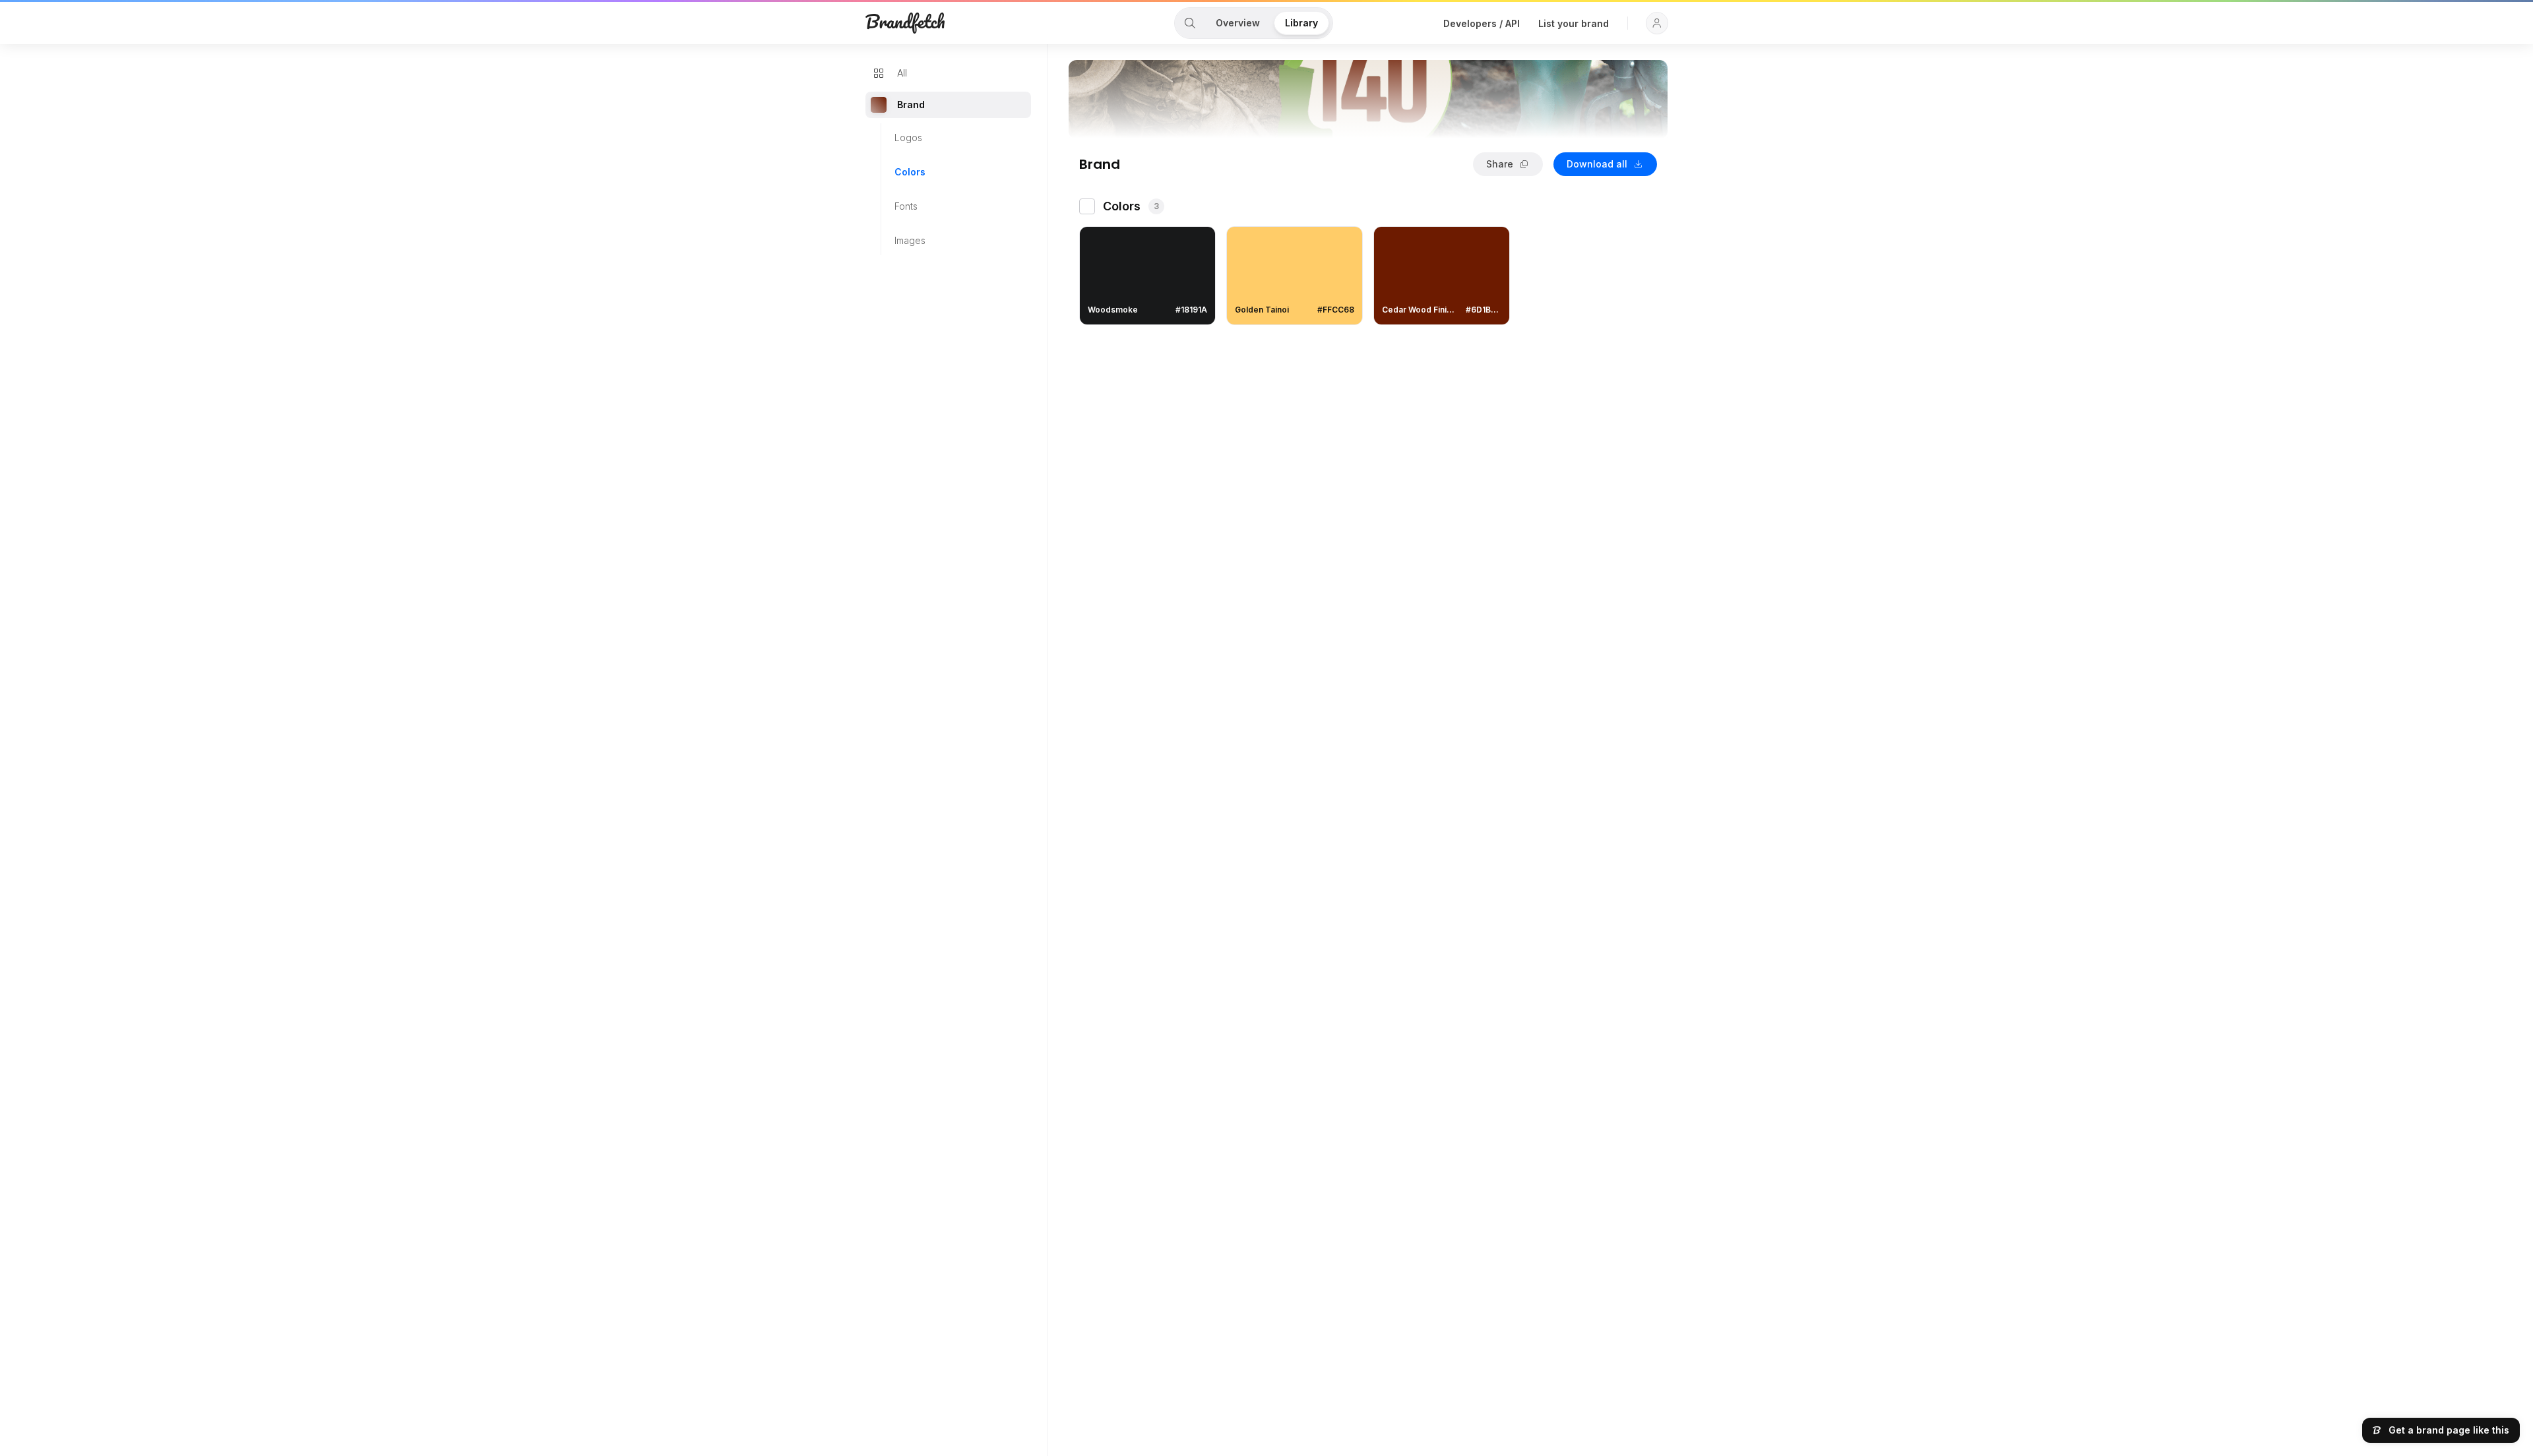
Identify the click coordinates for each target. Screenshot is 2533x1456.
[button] (1657, 23)
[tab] (1190, 23)
